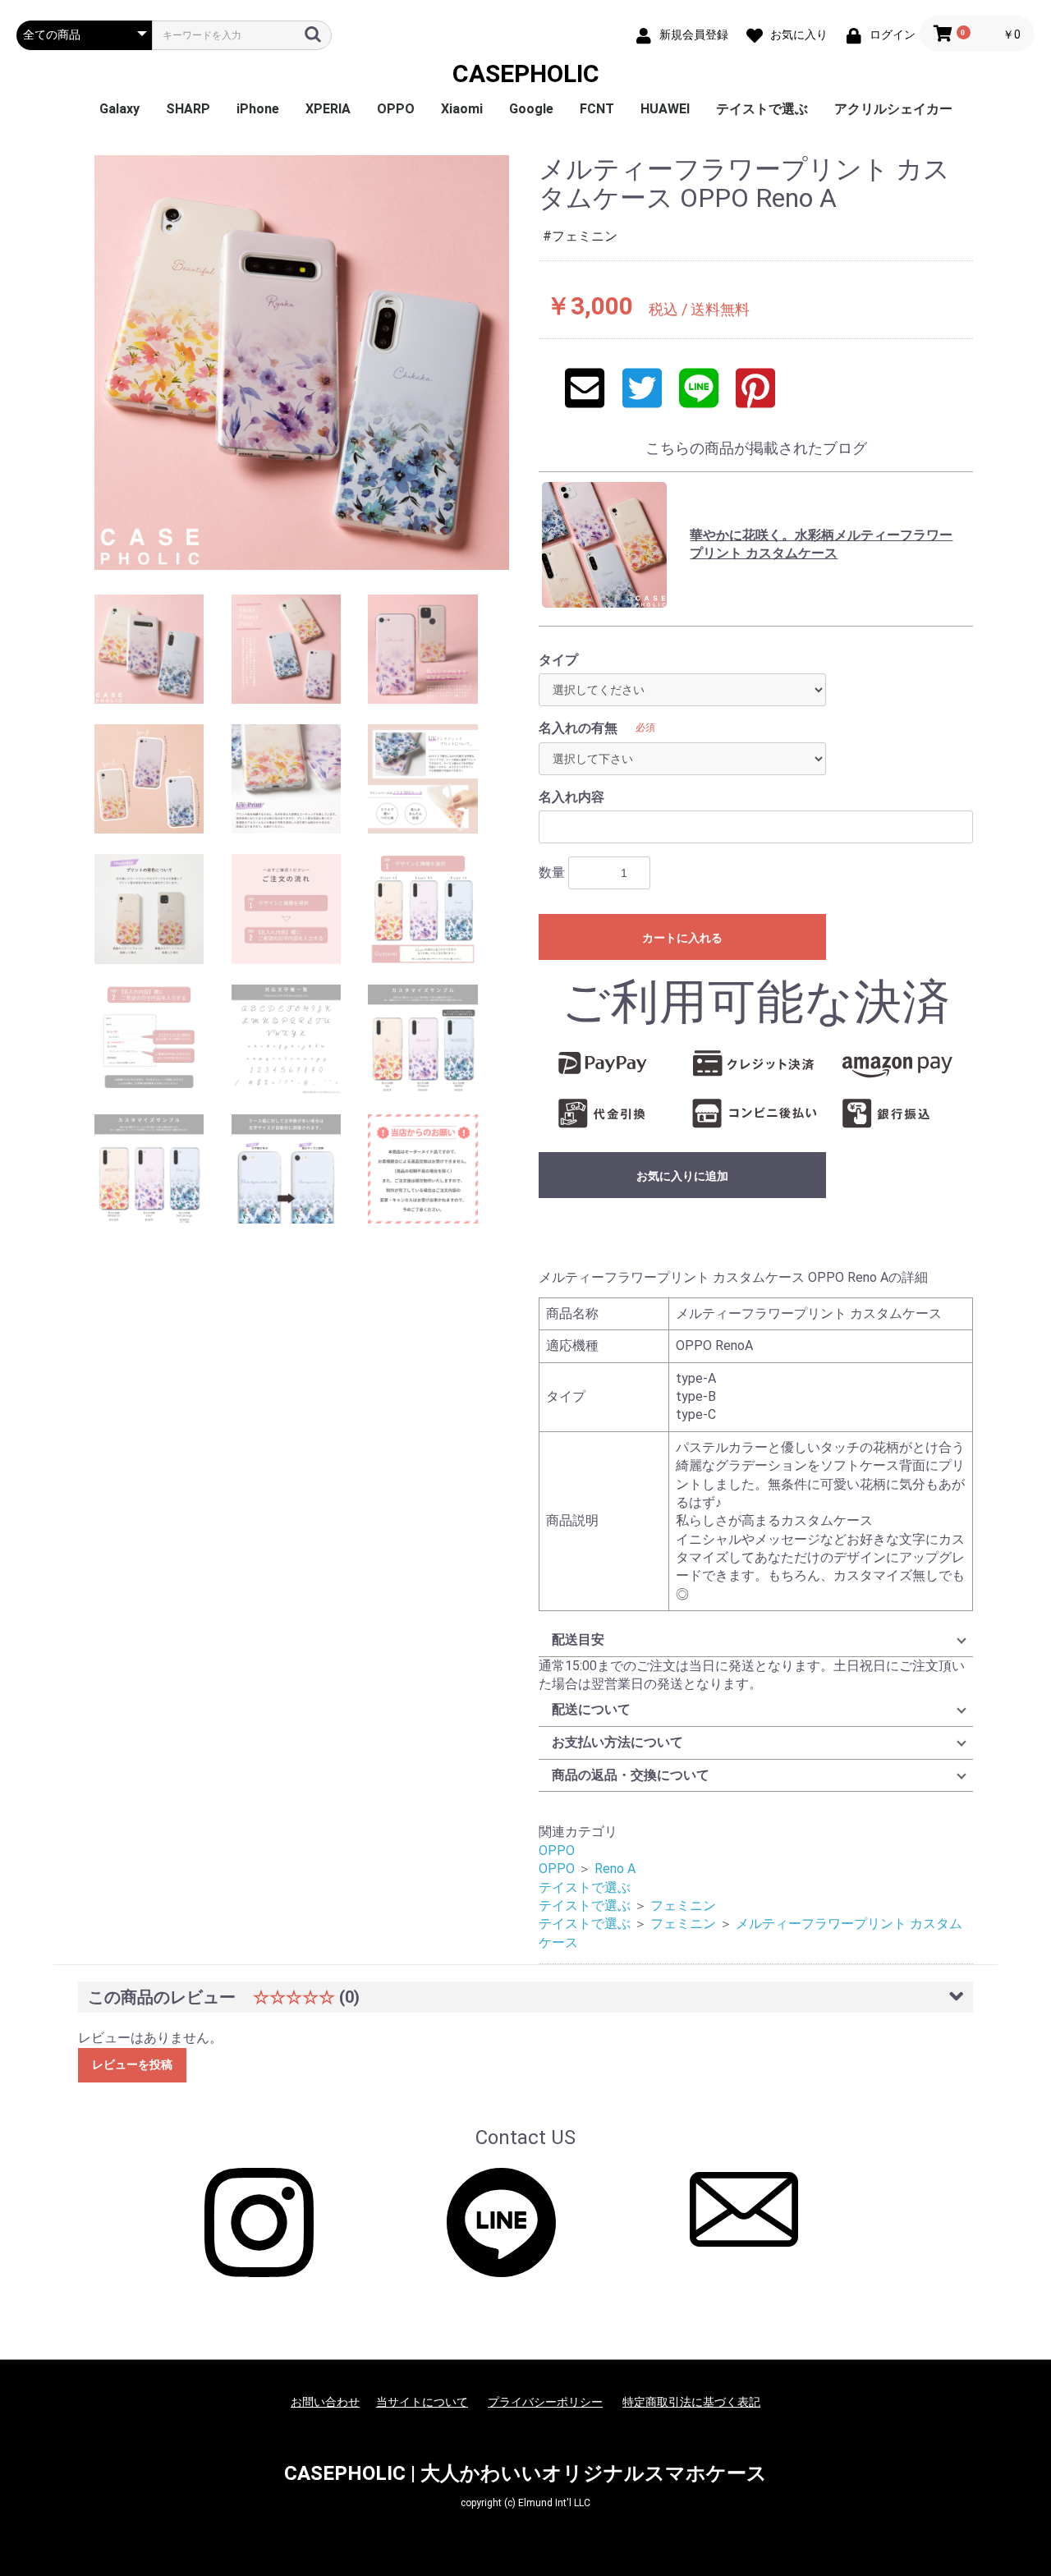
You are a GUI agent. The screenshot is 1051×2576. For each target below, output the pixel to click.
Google (531, 109)
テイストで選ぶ (762, 109)
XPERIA (328, 109)
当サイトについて (422, 2402)
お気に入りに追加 (682, 1176)
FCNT (597, 109)
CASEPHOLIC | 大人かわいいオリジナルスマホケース (525, 2473)
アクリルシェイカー (893, 109)
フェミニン (683, 1906)
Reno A (615, 1869)
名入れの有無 (578, 728)
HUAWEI (665, 109)
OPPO (396, 109)
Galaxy (119, 109)
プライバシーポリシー (545, 2402)
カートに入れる (682, 938)
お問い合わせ (325, 2402)
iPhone (258, 109)
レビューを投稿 (132, 2064)
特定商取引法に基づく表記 (691, 2402)
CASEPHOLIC (526, 73)
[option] (302, 363)
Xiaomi (462, 109)
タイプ (558, 660)
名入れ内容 (571, 797)
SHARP (188, 109)
